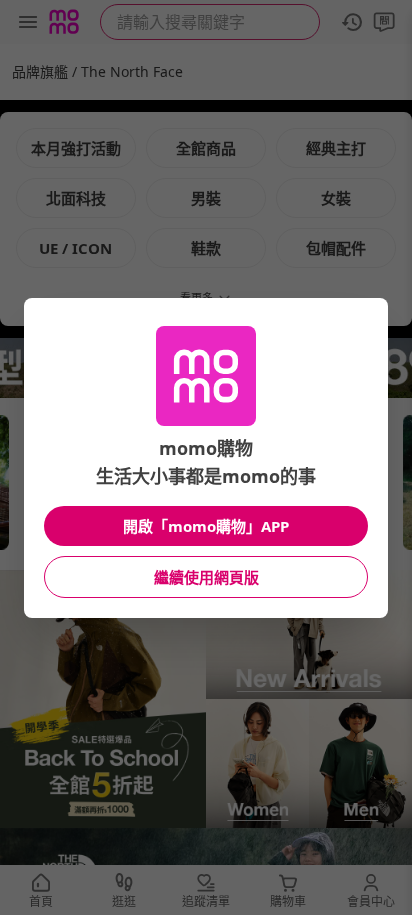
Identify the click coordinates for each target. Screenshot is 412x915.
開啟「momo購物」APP (206, 526)
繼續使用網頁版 (206, 577)
